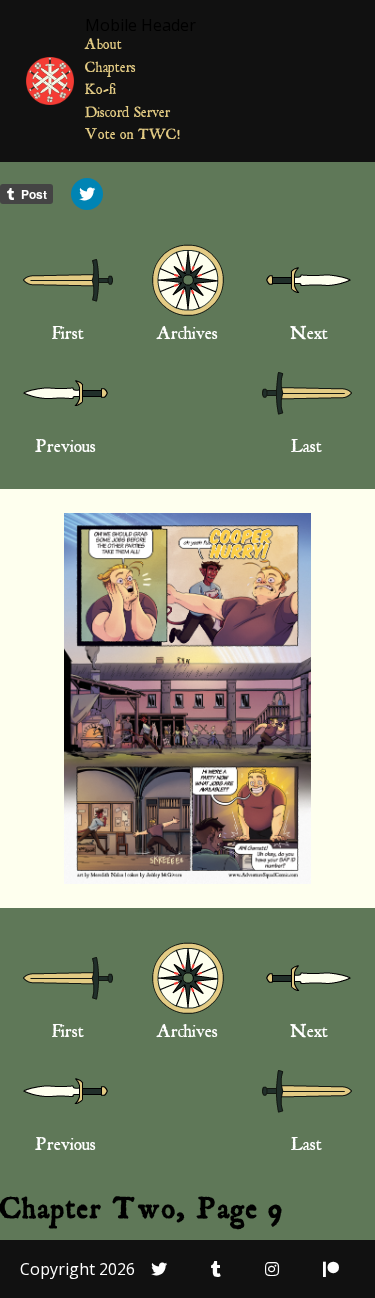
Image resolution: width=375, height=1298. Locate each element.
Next (309, 336)
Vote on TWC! (133, 136)
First (68, 336)
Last (306, 449)
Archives (187, 336)
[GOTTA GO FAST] (188, 698)
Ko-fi (100, 91)
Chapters (110, 69)
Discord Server (127, 114)
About (103, 46)
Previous (65, 449)
